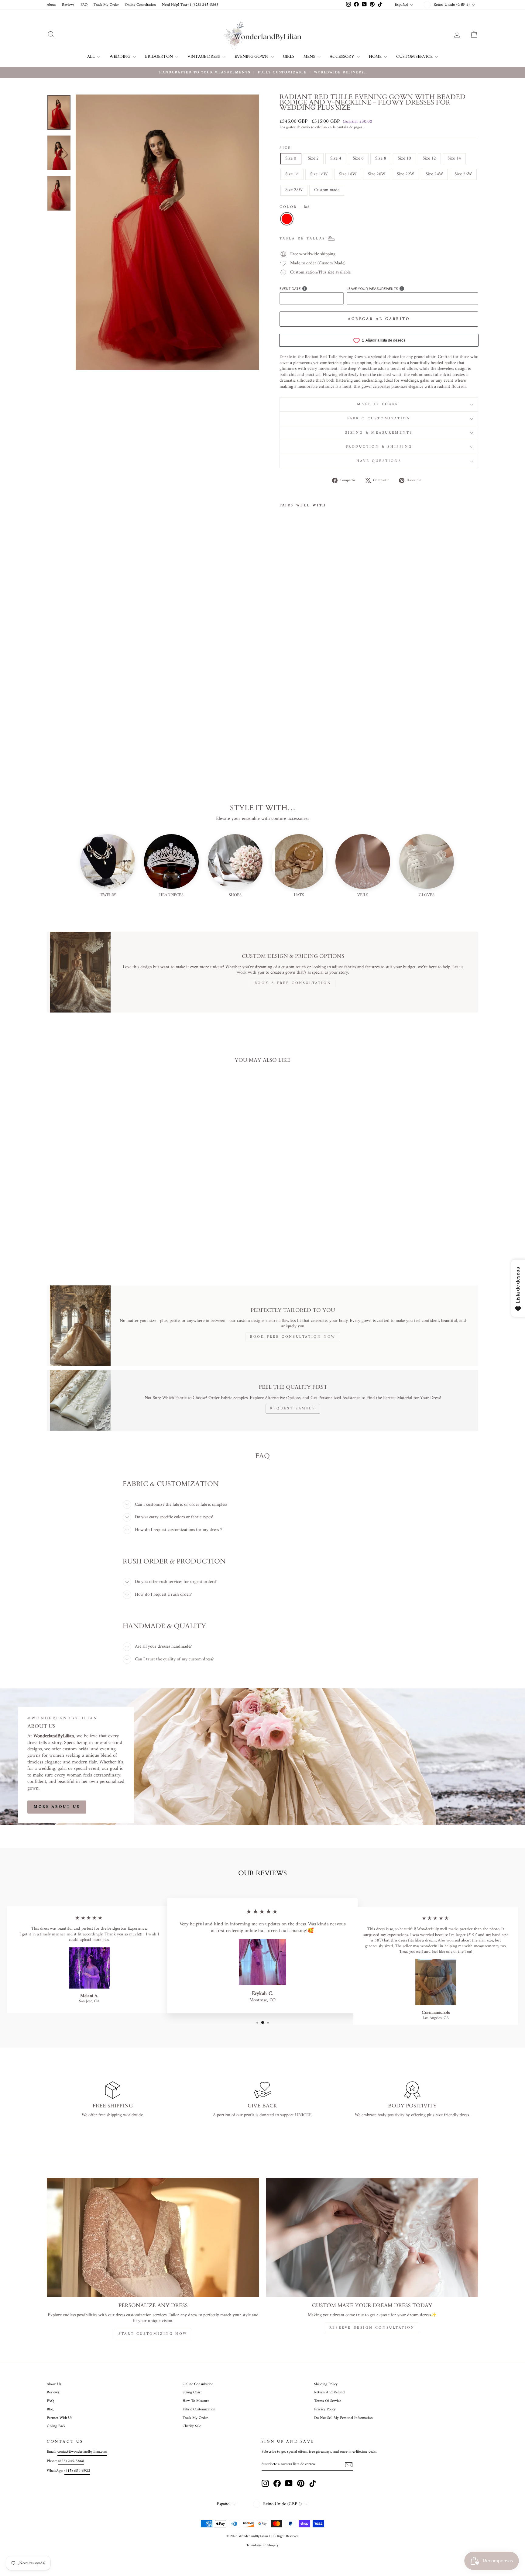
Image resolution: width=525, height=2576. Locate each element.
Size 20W (377, 174)
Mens (310, 57)
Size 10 (404, 158)
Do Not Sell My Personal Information (343, 2418)
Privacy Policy (325, 2409)
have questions (379, 461)
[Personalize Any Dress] (153, 2238)
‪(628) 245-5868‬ (71, 2461)
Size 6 (358, 158)
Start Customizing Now (153, 2334)
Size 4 (336, 158)
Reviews (68, 5)
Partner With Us (60, 2418)
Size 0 (291, 158)
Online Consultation (140, 5)
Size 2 (313, 158)
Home (376, 57)
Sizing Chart (192, 2392)
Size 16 (292, 174)
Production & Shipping (379, 447)
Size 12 (429, 158)
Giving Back (56, 2426)
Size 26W (463, 174)
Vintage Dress (204, 57)
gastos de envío (298, 128)
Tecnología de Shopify (262, 2545)
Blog (50, 2409)
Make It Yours (379, 404)
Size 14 (454, 158)
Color (294, 207)
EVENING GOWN (252, 57)
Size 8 (381, 158)
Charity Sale (192, 2426)
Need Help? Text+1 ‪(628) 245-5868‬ (190, 5)
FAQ (84, 5)
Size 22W (405, 174)
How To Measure (196, 2401)
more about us (57, 1807)
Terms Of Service (328, 2401)
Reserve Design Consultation (372, 2328)
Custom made (327, 190)
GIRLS (289, 57)
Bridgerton (159, 57)
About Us (54, 2384)
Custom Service (415, 57)
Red (287, 219)
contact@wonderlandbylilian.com (82, 2452)
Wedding (120, 57)
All (91, 57)
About (51, 5)
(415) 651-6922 (77, 2471)
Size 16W (319, 174)
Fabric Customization (379, 419)
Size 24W (434, 174)
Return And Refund (329, 2392)
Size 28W (294, 190)
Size (285, 148)
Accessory (342, 57)
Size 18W (348, 174)
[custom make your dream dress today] (372, 2238)
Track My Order (106, 5)
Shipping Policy (326, 2384)
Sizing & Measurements (379, 433)
